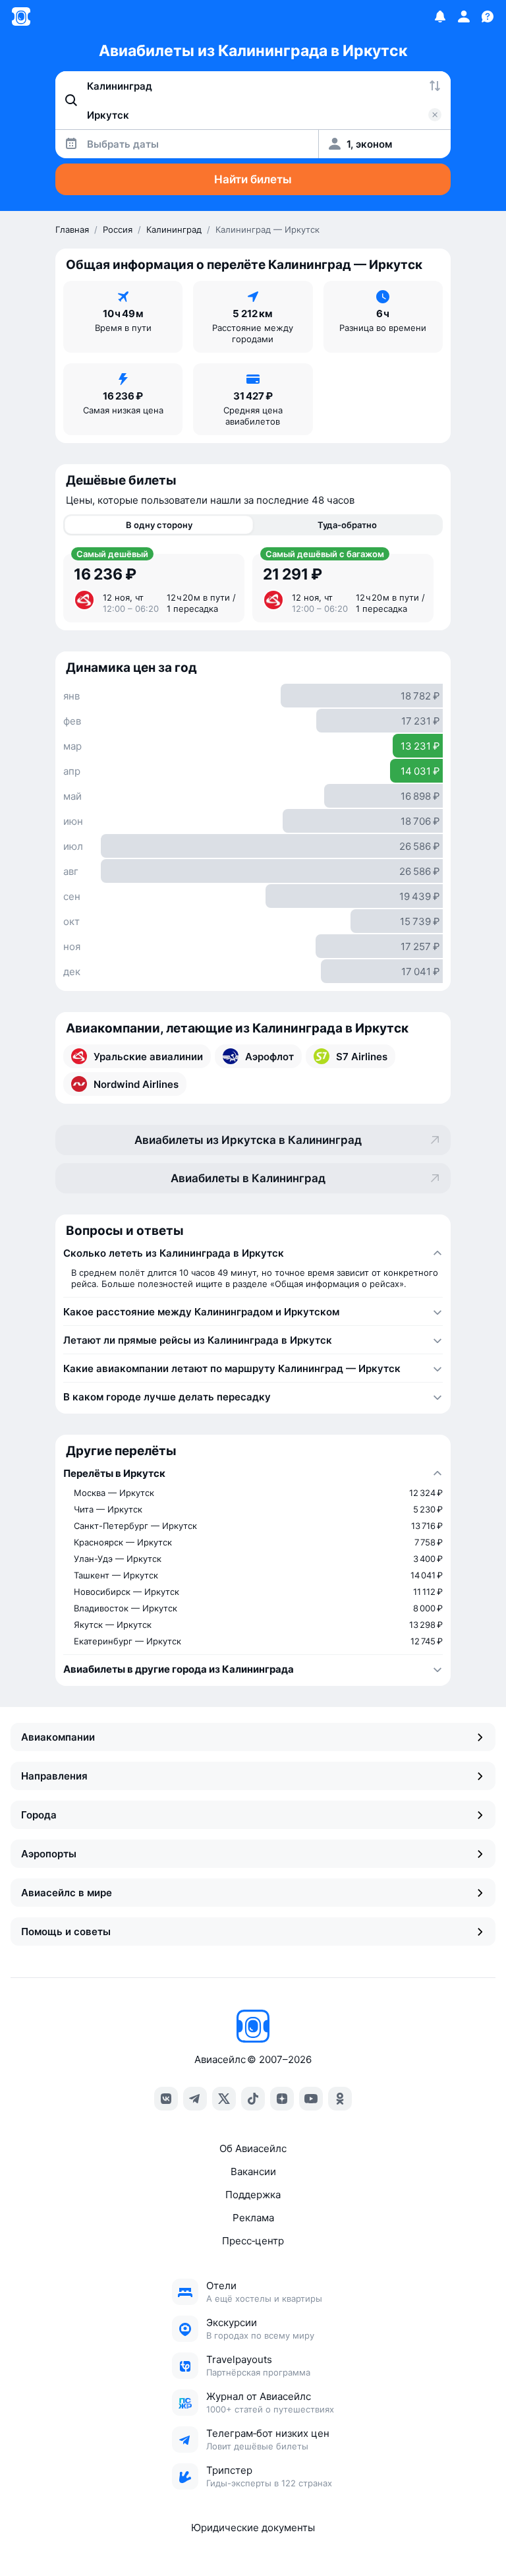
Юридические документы (253, 2528)
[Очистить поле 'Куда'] (435, 115)
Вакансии (253, 2172)
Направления (54, 1776)
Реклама (253, 2218)
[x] (224, 2099)
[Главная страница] (21, 16)
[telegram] (195, 2099)
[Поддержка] (488, 16)
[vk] (166, 2099)
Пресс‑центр (253, 2241)
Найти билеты (253, 179)
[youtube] (311, 2099)
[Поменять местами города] (435, 86)
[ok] (340, 2099)
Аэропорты (49, 1854)
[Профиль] (464, 16)
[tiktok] (253, 2099)
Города (39, 1815)
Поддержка (253, 2195)
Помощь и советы (66, 1932)
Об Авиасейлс (253, 2148)
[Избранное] (440, 16)
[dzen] (282, 2099)
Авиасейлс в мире (67, 1893)
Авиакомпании (58, 1737)
